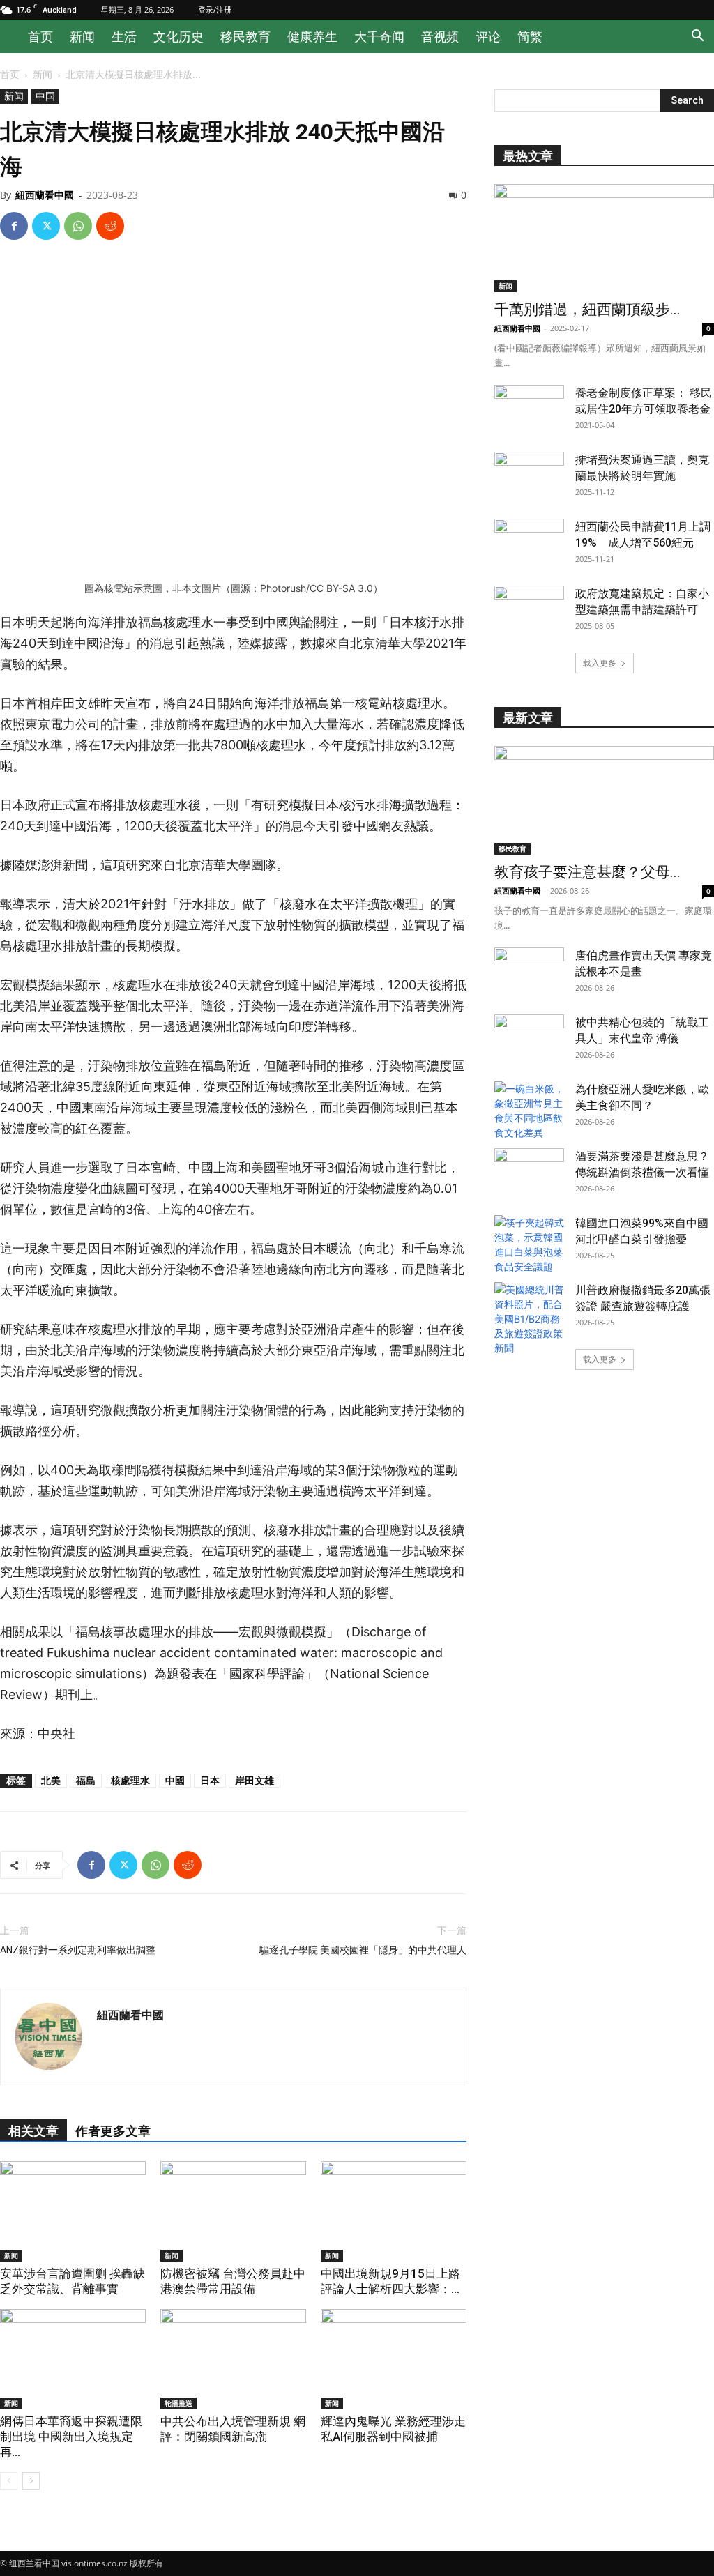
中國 (175, 1780)
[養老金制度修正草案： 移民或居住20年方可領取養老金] (529, 409)
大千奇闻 (379, 36)
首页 (40, 36)
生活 (124, 36)
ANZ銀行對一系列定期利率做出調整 (78, 1950)
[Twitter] (46, 226)
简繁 (530, 36)
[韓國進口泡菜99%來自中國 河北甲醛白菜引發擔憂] (529, 1244)
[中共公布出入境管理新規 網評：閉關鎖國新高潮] (233, 2359)
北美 (51, 1780)
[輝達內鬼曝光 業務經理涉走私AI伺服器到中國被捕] (394, 2359)
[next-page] (31, 2481)
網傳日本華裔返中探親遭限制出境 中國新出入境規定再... (71, 2437)
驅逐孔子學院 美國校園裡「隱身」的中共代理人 (363, 1950)
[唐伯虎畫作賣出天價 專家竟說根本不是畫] (529, 972)
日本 (210, 1780)
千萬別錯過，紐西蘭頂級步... (587, 310)
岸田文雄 (255, 1780)
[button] (697, 37)
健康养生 (312, 36)
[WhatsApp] (78, 226)
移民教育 (245, 36)
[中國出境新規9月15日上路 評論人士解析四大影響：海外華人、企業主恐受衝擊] (394, 2211)
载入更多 (600, 663)
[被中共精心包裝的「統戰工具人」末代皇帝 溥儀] (529, 1039)
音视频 (440, 36)
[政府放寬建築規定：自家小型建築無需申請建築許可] (529, 610)
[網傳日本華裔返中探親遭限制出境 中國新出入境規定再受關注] (73, 2359)
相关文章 (33, 2131)
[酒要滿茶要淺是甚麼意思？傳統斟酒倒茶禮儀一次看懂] (529, 1173)
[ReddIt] (110, 226)
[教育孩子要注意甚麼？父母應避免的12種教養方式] (604, 800)
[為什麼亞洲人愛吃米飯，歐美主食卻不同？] (529, 1111)
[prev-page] (9, 2481)
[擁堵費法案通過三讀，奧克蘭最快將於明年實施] (529, 476)
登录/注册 (215, 9)
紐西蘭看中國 (45, 195)
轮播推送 (178, 2403)
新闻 (82, 36)
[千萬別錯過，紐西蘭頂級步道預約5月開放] (604, 238)
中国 (45, 96)
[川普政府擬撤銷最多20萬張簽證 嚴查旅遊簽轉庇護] (529, 1319)
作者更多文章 (113, 2131)
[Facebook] (14, 226)
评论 (488, 36)
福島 (86, 1780)
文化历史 (178, 36)
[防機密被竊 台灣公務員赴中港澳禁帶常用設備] (233, 2211)
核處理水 (130, 1780)
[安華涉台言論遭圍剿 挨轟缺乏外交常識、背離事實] (73, 2211)
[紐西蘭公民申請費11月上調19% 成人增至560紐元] (529, 543)
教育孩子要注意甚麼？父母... (587, 872)
